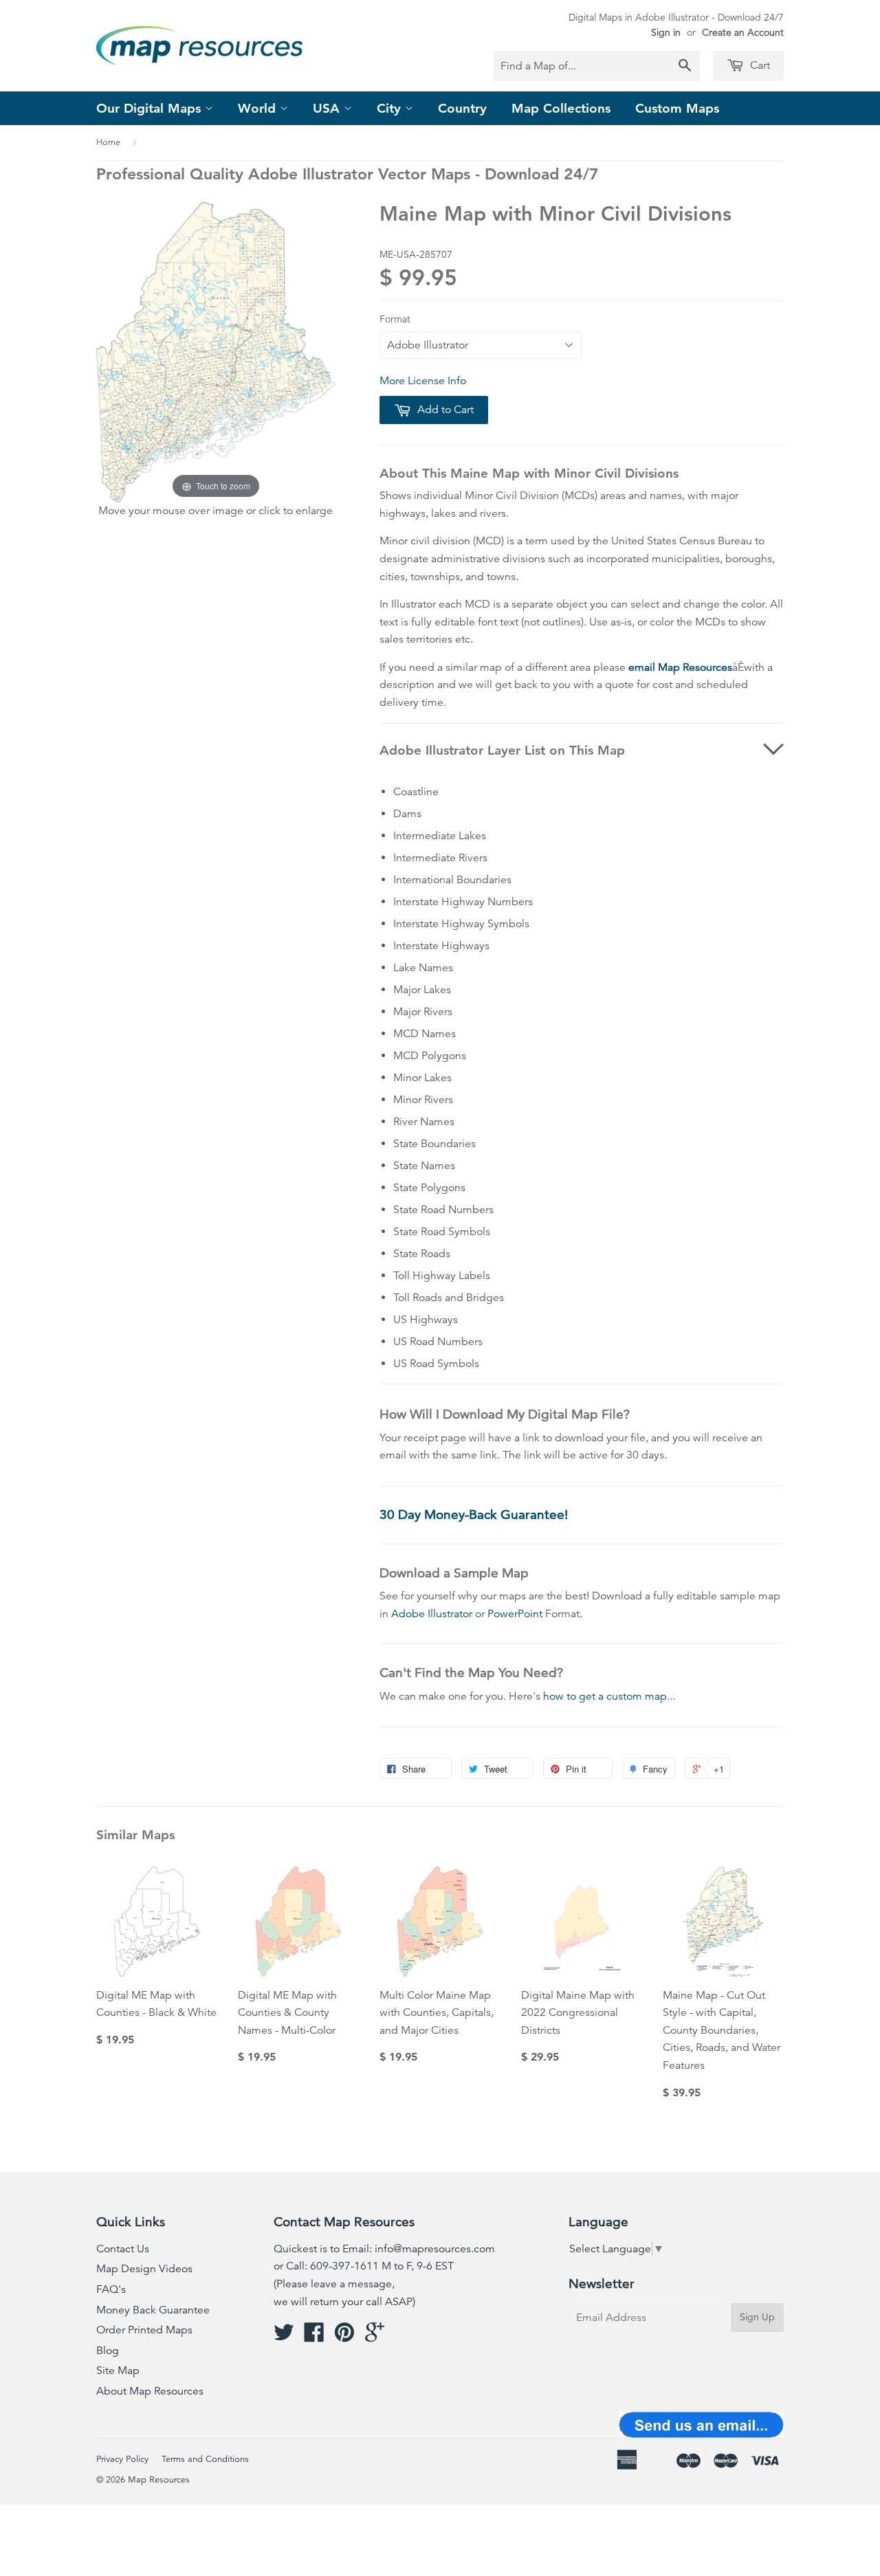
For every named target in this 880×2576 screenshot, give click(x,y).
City (391, 108)
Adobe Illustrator (432, 1614)
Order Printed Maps (144, 2330)
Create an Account (743, 32)
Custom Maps (677, 108)
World (259, 108)
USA (328, 108)
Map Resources (159, 2480)
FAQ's (111, 2289)
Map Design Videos (144, 2269)
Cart (759, 65)
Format (395, 319)
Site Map (118, 2370)
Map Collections (561, 108)
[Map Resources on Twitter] (284, 2337)
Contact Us (123, 2249)
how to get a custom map (605, 1696)
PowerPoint (515, 1614)
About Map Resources (150, 2391)
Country (462, 108)
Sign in (666, 32)
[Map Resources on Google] (375, 2337)
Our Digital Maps (151, 108)
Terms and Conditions (205, 2459)
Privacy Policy (122, 2459)
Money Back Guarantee (153, 2310)
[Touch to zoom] (216, 351)
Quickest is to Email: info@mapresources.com (384, 2249)
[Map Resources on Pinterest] (344, 2337)
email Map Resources (680, 667)
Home (108, 142)
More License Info (423, 381)
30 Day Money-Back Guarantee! (474, 1514)
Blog (108, 2351)
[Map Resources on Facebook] (314, 2337)
